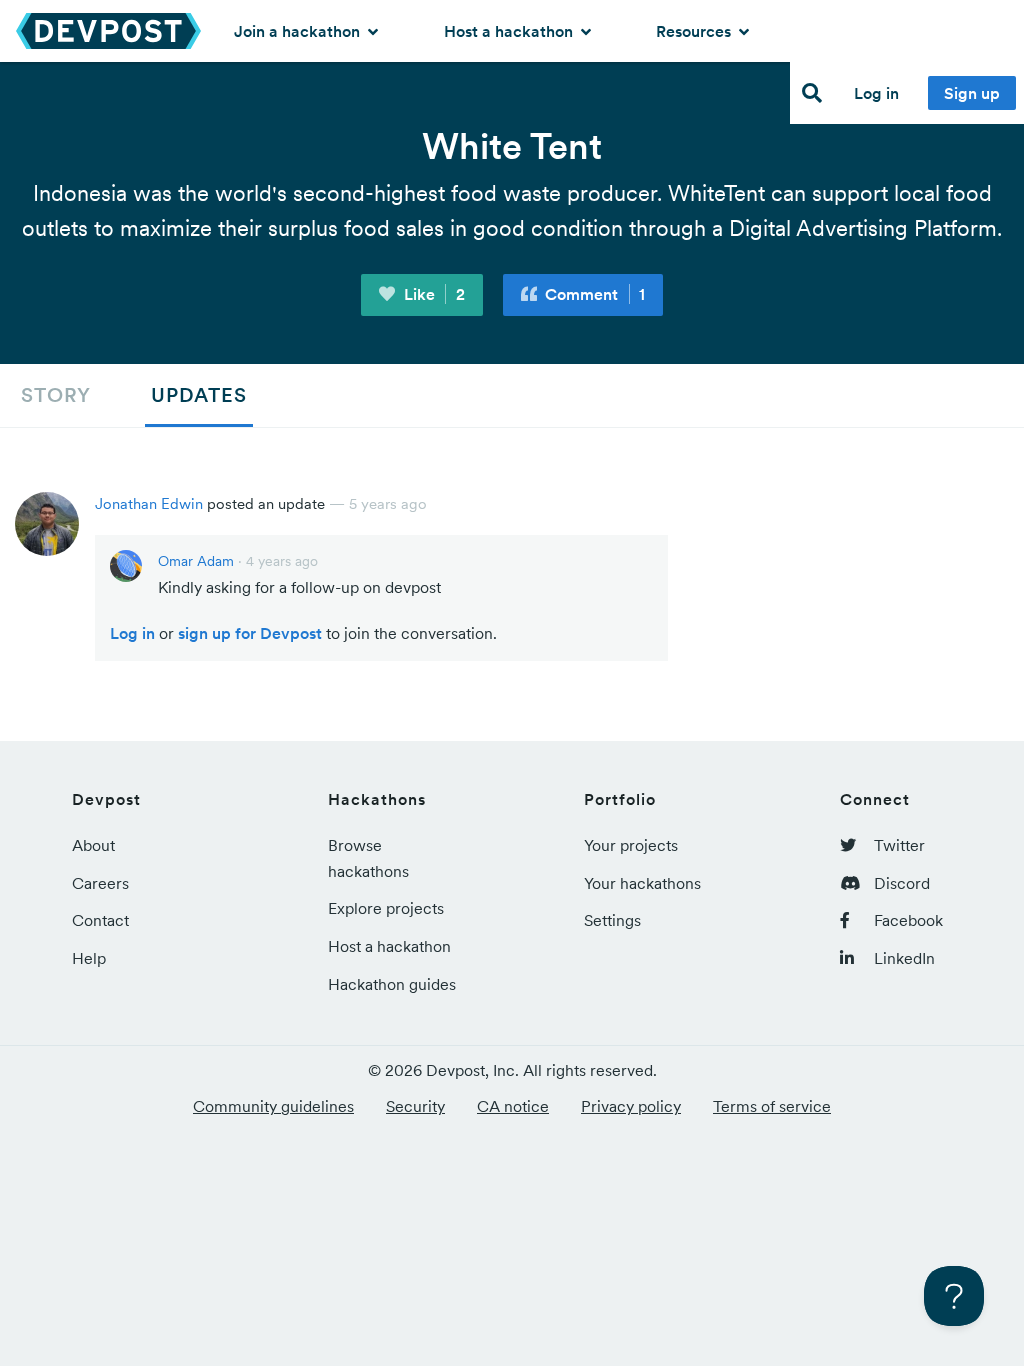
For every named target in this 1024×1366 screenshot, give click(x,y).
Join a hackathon (299, 31)
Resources (695, 31)
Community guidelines (273, 1106)
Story (56, 395)
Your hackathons (642, 883)
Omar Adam (196, 561)
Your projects (631, 845)
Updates (199, 395)
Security (415, 1106)
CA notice (513, 1106)
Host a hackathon (510, 31)
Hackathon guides (392, 984)
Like (432, 294)
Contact (100, 920)
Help (89, 958)
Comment (593, 294)
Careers (100, 883)
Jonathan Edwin (149, 503)
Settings (612, 920)
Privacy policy (631, 1106)
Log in (876, 93)
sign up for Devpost (250, 633)
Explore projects (386, 908)
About (93, 845)
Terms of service (772, 1106)
